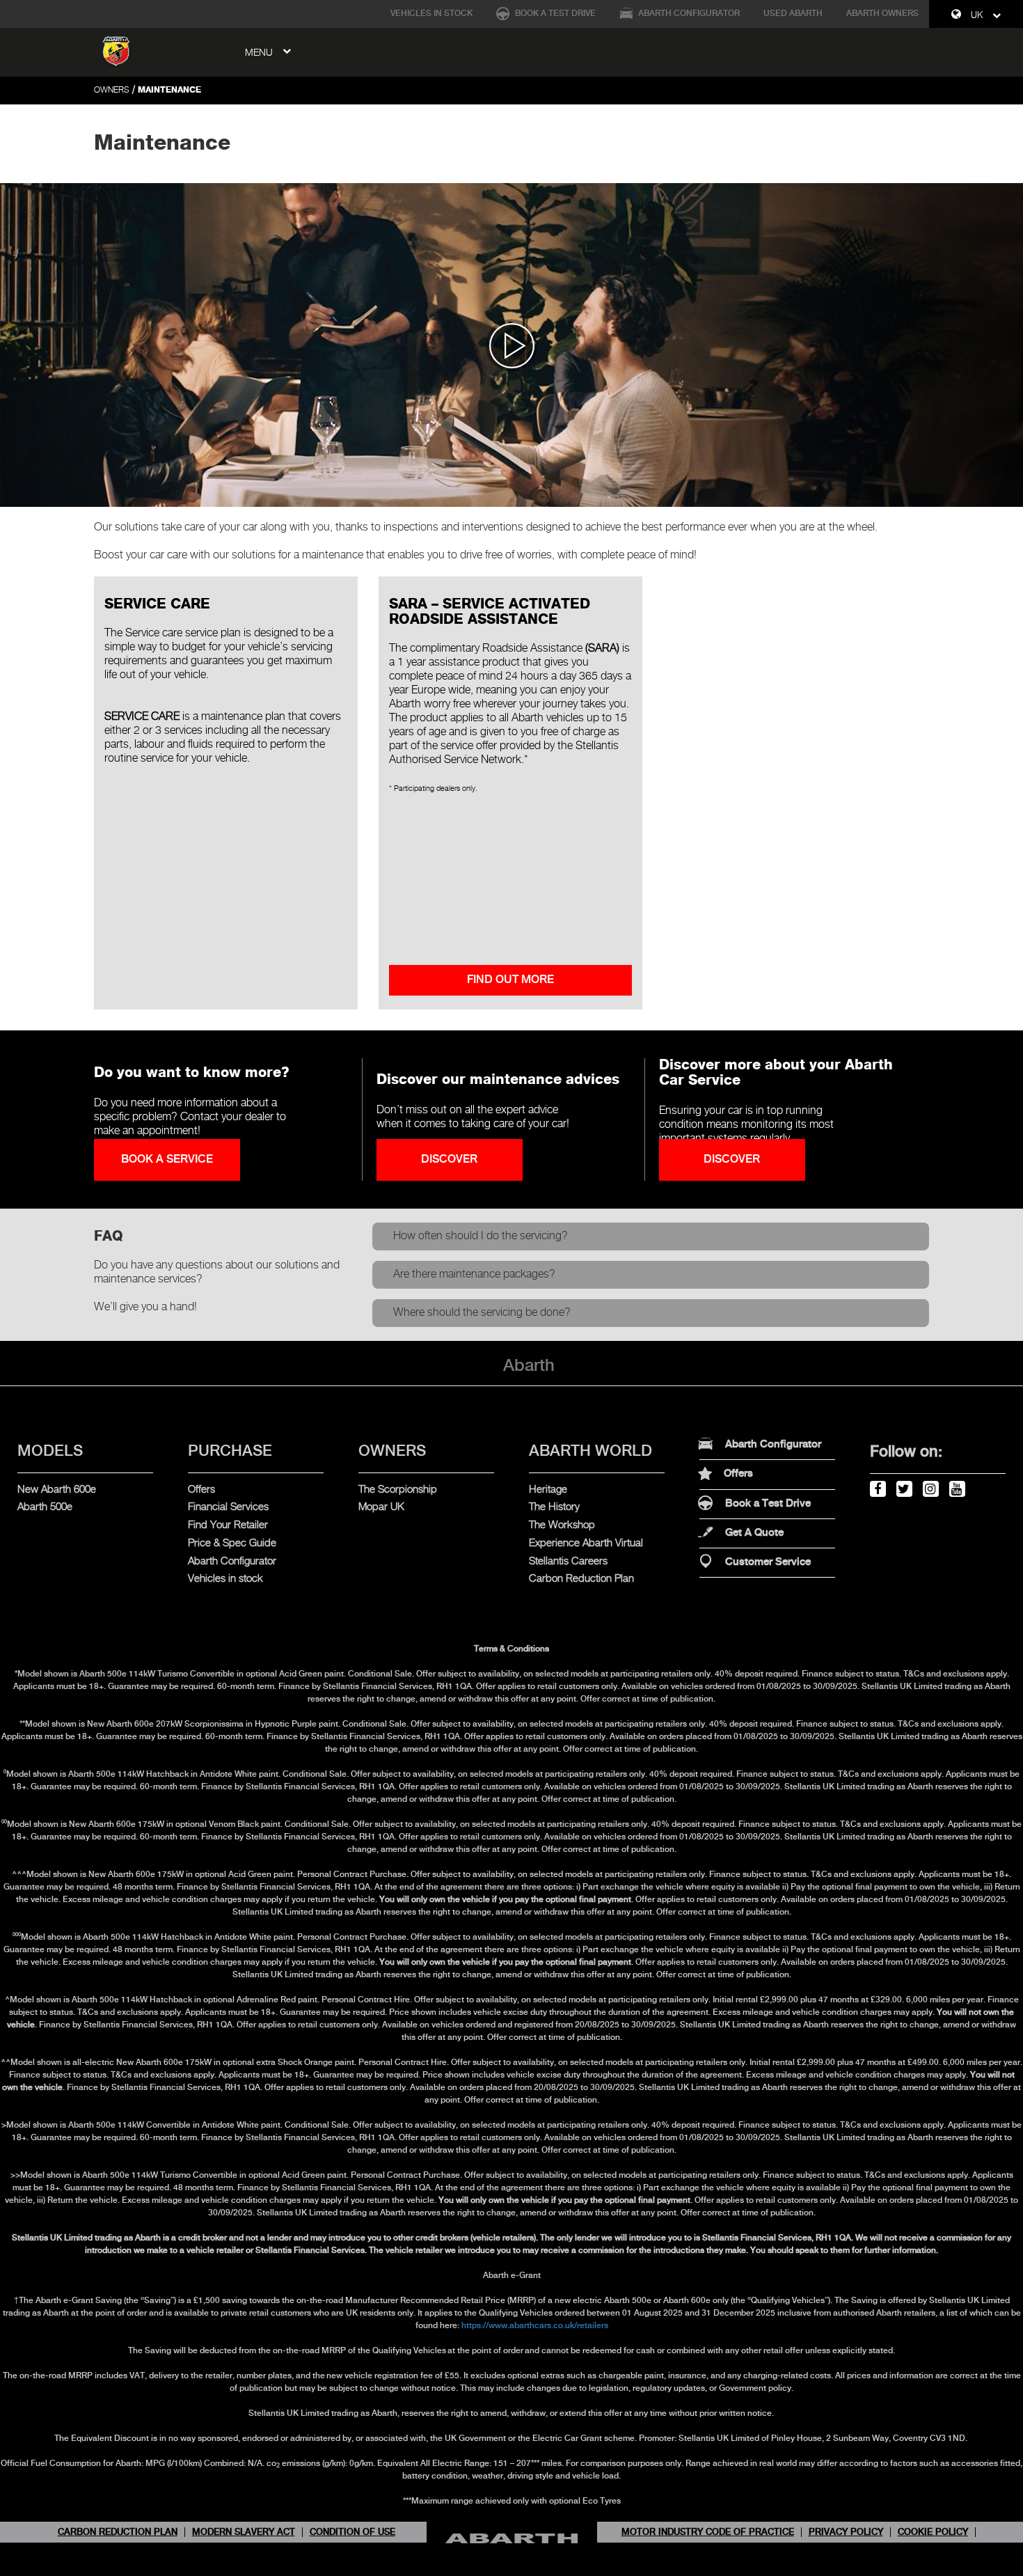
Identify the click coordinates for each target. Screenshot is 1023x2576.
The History (554, 1507)
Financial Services (228, 1507)
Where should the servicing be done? (482, 1313)
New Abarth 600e (57, 1490)
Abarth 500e (45, 1507)
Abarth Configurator (688, 14)
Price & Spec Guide (232, 1543)
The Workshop (562, 1525)
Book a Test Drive (554, 14)
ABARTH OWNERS (882, 14)
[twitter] (903, 1487)
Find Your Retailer (228, 1525)
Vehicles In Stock (431, 14)
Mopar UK (381, 1507)
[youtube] (956, 1487)
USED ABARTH (793, 14)
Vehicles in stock (225, 1579)
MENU (260, 53)
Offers (201, 1490)
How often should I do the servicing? (481, 1236)
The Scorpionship (398, 1490)
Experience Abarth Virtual (586, 1543)
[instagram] (930, 1487)
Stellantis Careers (568, 1561)
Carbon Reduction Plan (581, 1579)
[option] (511, 345)
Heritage (548, 1490)
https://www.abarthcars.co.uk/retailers (535, 2326)
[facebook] (877, 1487)
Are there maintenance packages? (474, 1274)
